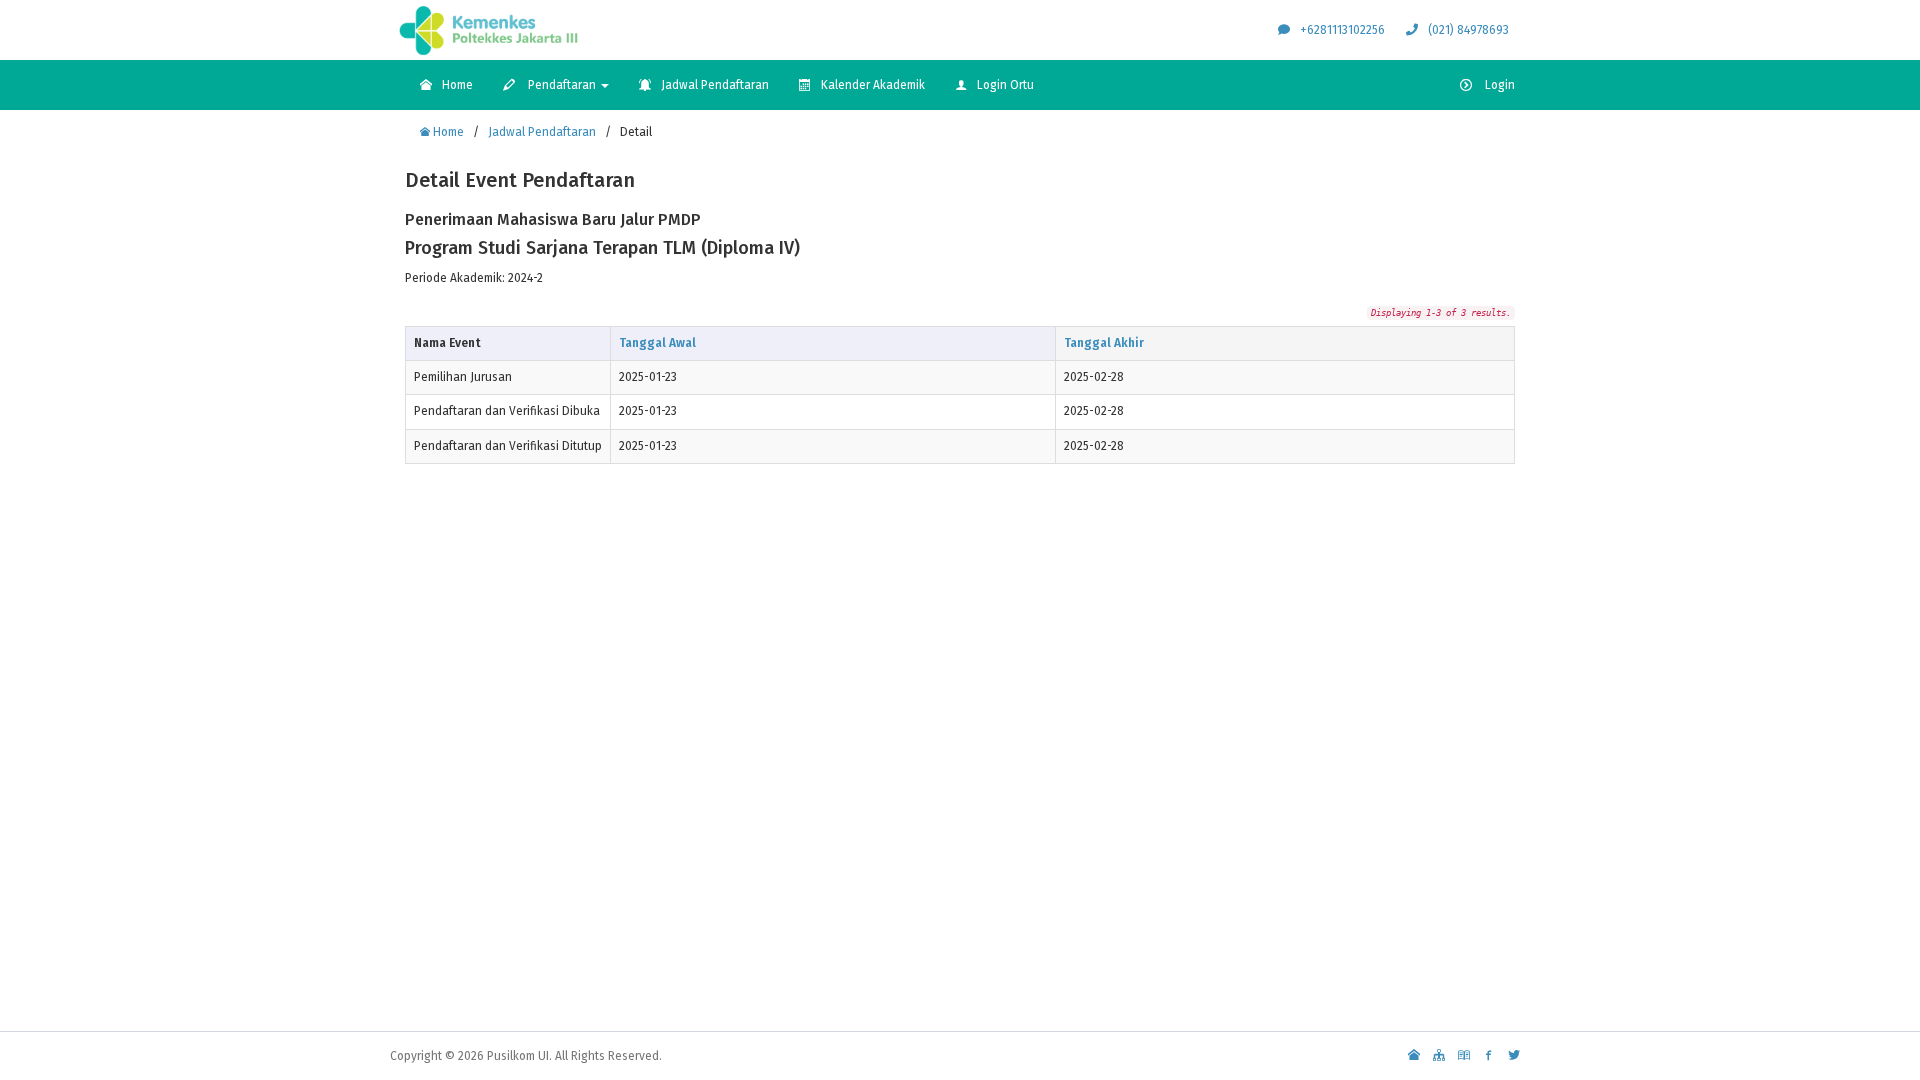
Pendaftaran (562, 85)
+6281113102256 (1342, 30)
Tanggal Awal (657, 343)
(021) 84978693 (1468, 30)
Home (457, 85)
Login (1498, 85)
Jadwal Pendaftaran (715, 85)
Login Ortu (1005, 85)
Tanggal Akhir (1104, 343)
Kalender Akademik (873, 85)
